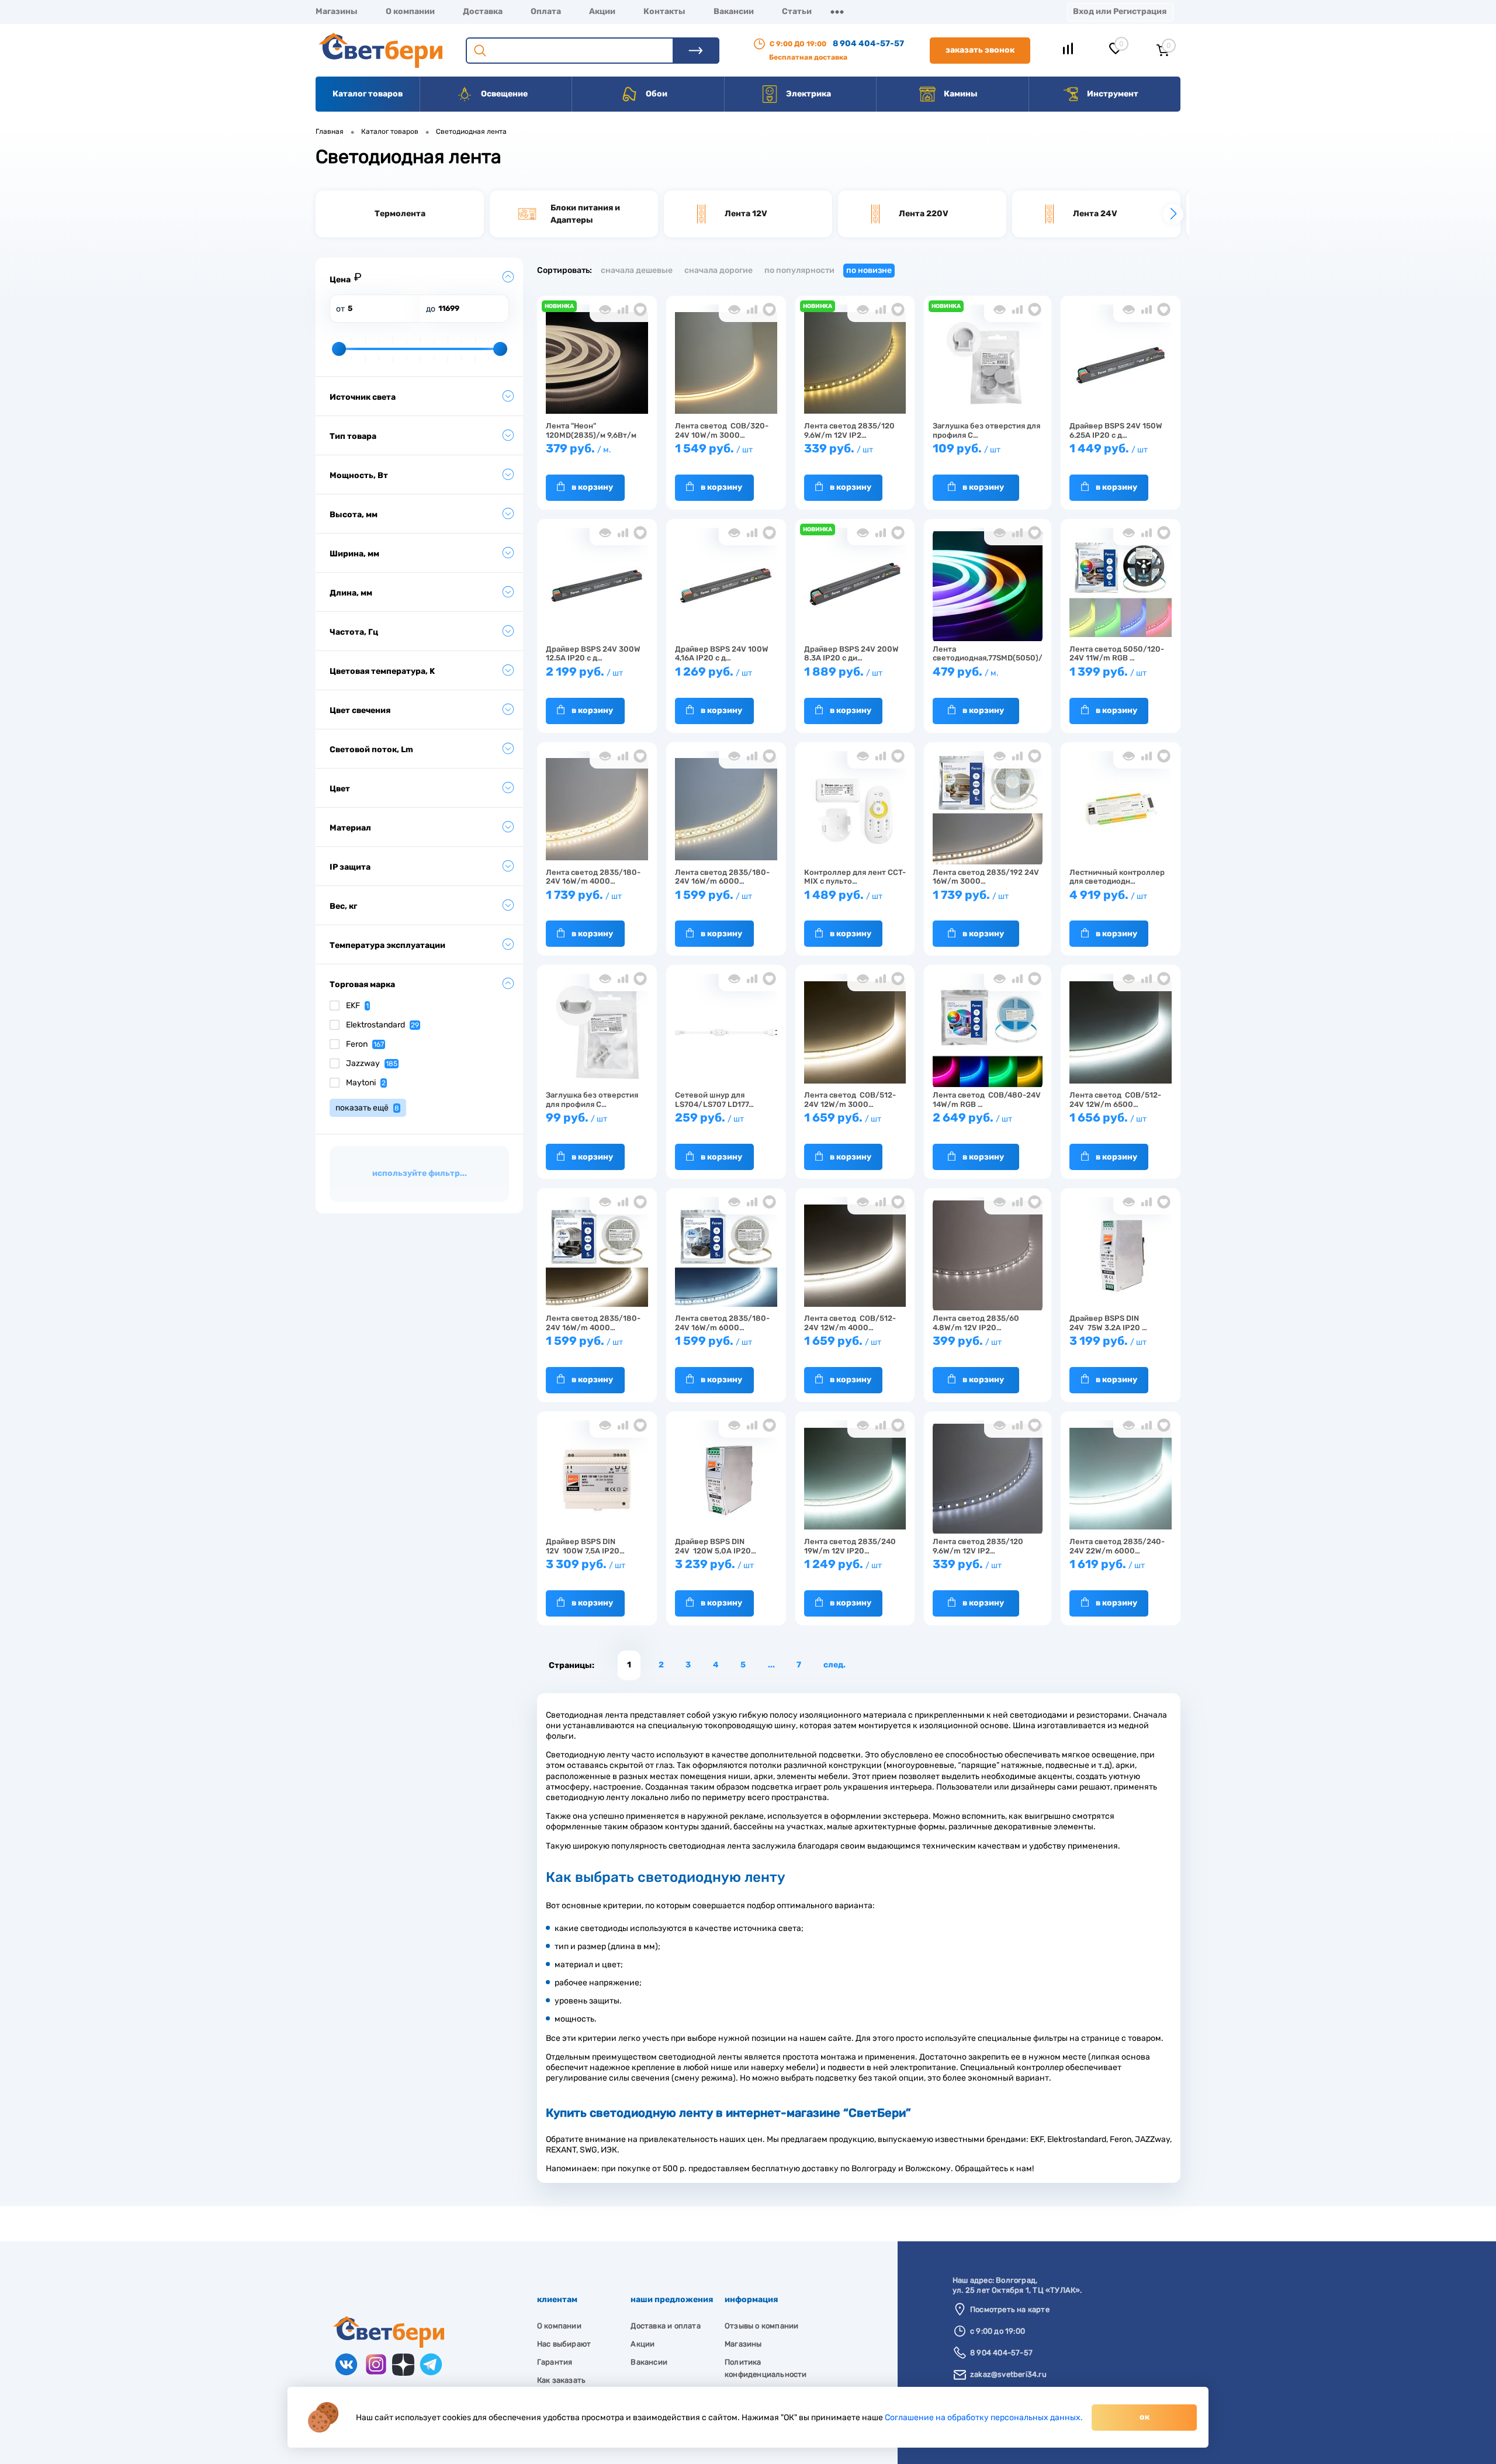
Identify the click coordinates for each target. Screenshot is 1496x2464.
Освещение (503, 94)
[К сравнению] (623, 309)
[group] (400, 214)
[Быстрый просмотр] (605, 309)
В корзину (592, 487)
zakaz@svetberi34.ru (1008, 2374)
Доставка (483, 11)
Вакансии (734, 11)
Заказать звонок (980, 50)
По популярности (799, 270)
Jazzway (372, 1063)
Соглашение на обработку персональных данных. (984, 2418)
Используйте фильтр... (420, 1173)
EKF (357, 1006)
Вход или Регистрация (1120, 11)
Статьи (797, 11)
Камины (960, 94)
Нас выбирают (564, 2344)
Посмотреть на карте (1010, 2309)
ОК (1144, 2417)
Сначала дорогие (718, 270)
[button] (323, 214)
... (771, 1665)
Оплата (546, 11)
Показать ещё (367, 1108)
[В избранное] (640, 309)
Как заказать (561, 2380)
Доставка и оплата (665, 2326)
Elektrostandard (382, 1025)
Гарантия (555, 2362)
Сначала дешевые (637, 270)
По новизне (869, 270)
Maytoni (366, 1083)
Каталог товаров (368, 94)
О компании (410, 11)
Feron (365, 1044)
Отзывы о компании (761, 2326)
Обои (656, 94)
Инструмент (1112, 94)
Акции (602, 11)
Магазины (337, 11)
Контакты (664, 11)
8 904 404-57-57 (868, 44)
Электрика (808, 94)
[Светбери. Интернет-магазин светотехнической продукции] (389, 2345)
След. (834, 1665)
